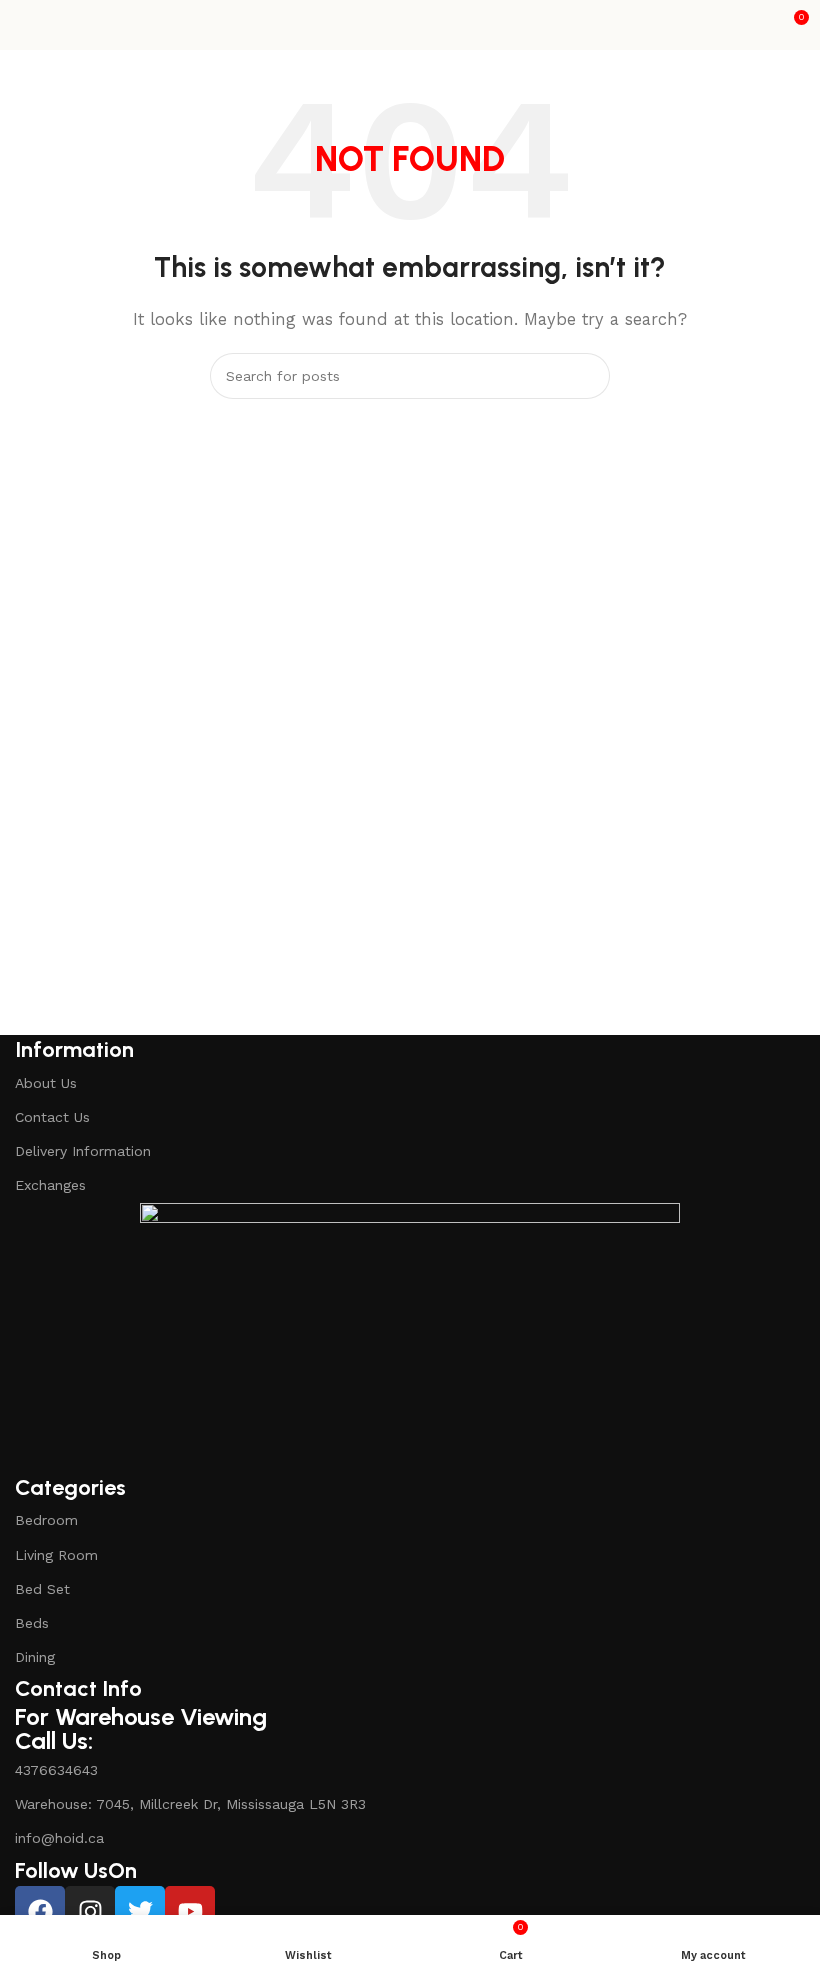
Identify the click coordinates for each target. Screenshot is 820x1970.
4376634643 (56, 1770)
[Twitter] (140, 1911)
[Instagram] (90, 1911)
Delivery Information (83, 1151)
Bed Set (42, 1589)
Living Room (56, 1555)
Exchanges (50, 1185)
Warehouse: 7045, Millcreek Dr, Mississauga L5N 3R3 (190, 1804)
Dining (35, 1657)
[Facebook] (40, 1911)
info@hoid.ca (59, 1838)
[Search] (587, 376)
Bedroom (46, 1520)
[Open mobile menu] (23, 25)
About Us (46, 1083)
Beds (32, 1623)
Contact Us (52, 1117)
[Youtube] (190, 1911)
